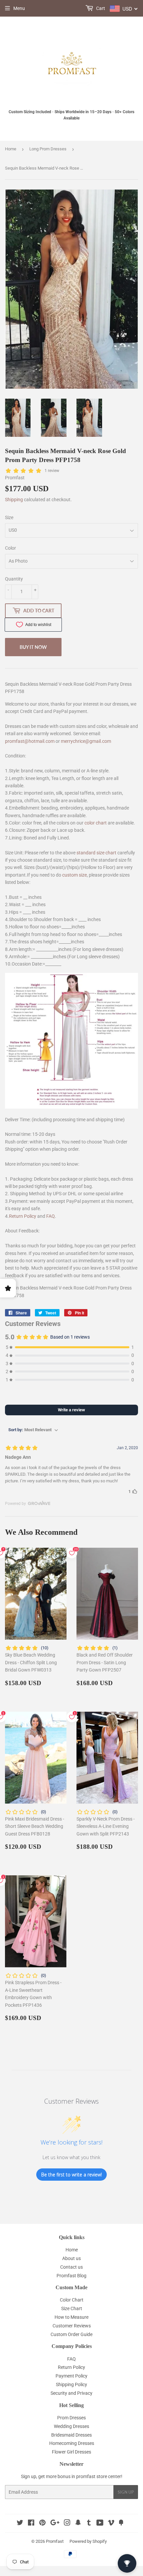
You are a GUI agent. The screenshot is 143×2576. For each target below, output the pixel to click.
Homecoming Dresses (72, 2443)
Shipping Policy (71, 2384)
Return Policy (23, 1216)
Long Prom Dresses (48, 149)
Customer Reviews (72, 2326)
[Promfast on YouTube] (100, 2524)
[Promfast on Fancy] (121, 2524)
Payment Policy (71, 2376)
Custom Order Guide (71, 2334)
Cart (100, 8)
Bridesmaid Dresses (71, 2435)
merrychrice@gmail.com (86, 741)
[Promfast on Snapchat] (78, 2524)
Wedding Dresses (71, 2426)
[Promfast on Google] (55, 2524)
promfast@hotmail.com (30, 741)
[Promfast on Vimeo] (111, 2524)
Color (10, 548)
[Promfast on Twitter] (20, 2524)
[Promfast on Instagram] (67, 2524)
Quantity (14, 579)
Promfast (55, 2541)
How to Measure (71, 2317)
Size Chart (72, 2308)
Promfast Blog (71, 2276)
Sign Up (126, 2492)
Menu (19, 8)
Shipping (14, 500)
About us (71, 2258)
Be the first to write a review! (71, 2175)
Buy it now (33, 647)
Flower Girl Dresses (71, 2452)
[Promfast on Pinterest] (42, 2524)
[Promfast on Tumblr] (89, 2524)
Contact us (71, 2267)
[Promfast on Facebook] (31, 2524)
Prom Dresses (71, 2418)
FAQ (51, 1216)
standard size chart (96, 853)
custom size (74, 875)
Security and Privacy (71, 2393)
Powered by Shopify (88, 2541)
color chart (96, 823)
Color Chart (72, 2300)
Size (9, 517)
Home (11, 149)
